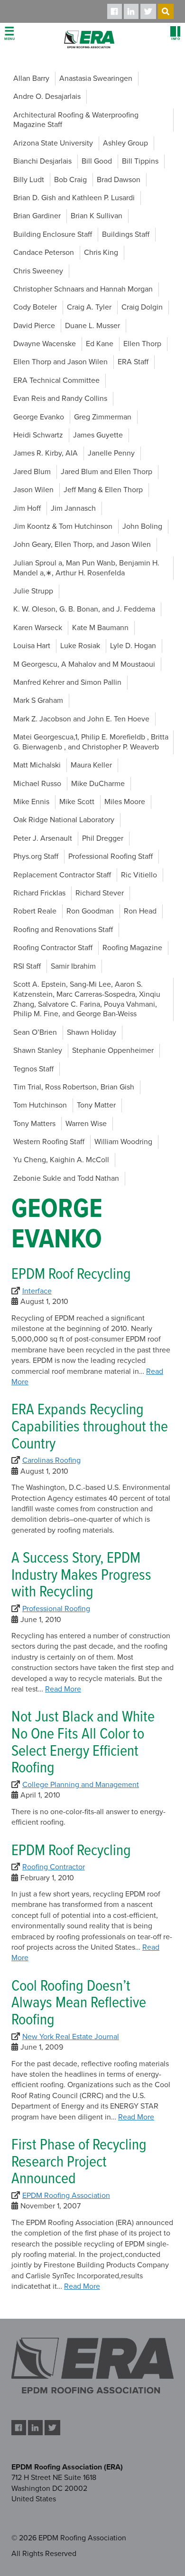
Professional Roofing (56, 1609)
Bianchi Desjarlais (42, 161)
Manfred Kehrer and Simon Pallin (67, 682)
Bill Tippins (140, 161)
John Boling (142, 526)
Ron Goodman (90, 911)
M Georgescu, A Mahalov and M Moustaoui (84, 664)
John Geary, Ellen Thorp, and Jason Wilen (82, 544)
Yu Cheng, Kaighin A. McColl (61, 1160)
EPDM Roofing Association (66, 2196)
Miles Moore (125, 802)
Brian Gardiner (37, 216)
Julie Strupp (33, 591)
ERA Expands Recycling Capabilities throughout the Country (90, 1427)
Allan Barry (31, 78)
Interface (37, 1291)
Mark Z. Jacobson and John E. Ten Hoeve (81, 719)
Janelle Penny (111, 453)
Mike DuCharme (98, 784)
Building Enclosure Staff (53, 234)
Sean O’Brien (35, 1032)
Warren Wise (86, 1124)
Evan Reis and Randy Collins (60, 399)
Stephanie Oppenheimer (113, 1050)
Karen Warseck (38, 628)
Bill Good (97, 161)
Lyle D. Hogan (133, 646)
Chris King (101, 253)
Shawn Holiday (92, 1032)
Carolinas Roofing (51, 1460)
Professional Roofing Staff (111, 856)
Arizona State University (53, 143)
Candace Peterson (44, 253)
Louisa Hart (32, 646)
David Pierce (34, 326)
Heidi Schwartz (38, 435)
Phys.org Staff (36, 856)
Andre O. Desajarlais (47, 97)
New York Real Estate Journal (71, 2037)
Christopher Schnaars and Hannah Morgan (83, 289)
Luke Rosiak (80, 646)
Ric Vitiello (139, 875)
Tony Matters (34, 1124)
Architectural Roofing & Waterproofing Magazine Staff (76, 120)
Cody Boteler (35, 307)
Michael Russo (37, 784)
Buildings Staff (126, 234)
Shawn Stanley (38, 1050)
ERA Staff (133, 362)
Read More (63, 1689)
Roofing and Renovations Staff (63, 930)
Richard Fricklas (39, 893)
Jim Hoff (27, 508)
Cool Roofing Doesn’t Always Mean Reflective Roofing (79, 2004)
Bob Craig (70, 180)
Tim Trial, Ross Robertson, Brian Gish (74, 1087)
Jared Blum (32, 472)
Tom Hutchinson (40, 1105)
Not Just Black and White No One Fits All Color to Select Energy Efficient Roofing (83, 1743)
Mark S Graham (38, 700)
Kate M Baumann (100, 628)
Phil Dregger (103, 838)
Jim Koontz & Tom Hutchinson (63, 526)
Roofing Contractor (54, 1867)
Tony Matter (96, 1105)
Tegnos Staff (33, 1069)
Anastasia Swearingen (96, 78)
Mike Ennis (31, 802)
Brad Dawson (119, 180)
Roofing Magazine (132, 948)
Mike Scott (77, 802)
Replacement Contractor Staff (62, 875)
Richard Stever (100, 893)
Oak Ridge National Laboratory (64, 820)
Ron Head (140, 911)
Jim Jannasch (73, 508)
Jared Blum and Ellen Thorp (106, 472)
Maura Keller (91, 765)
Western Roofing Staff (49, 1142)
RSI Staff (27, 966)
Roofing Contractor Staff (53, 948)
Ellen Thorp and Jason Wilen (60, 362)
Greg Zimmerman (103, 417)
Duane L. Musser (92, 326)
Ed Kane (100, 344)
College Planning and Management (81, 1785)
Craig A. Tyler (89, 307)
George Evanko (39, 417)
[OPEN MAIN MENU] (9, 34)
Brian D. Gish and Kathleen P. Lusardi (74, 198)
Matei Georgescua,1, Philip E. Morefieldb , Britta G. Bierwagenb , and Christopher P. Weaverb (91, 742)
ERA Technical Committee (56, 380)
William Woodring (123, 1142)
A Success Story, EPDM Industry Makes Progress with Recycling (81, 1576)
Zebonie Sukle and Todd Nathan (66, 1178)
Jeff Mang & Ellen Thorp (103, 490)
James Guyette (98, 435)
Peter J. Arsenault (43, 838)
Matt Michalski (37, 765)
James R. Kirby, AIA (46, 453)
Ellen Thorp (142, 344)
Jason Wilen (33, 490)
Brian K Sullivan (97, 216)
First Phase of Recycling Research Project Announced (79, 2163)
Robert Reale (35, 911)
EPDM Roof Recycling (71, 1275)
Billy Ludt (29, 180)
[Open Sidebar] (176, 34)
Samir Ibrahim (73, 966)
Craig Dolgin (142, 307)
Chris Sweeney (38, 271)
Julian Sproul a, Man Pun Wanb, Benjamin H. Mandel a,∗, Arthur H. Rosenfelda (86, 568)
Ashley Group (125, 143)
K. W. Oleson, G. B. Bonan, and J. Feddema (84, 609)
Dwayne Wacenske (45, 344)
